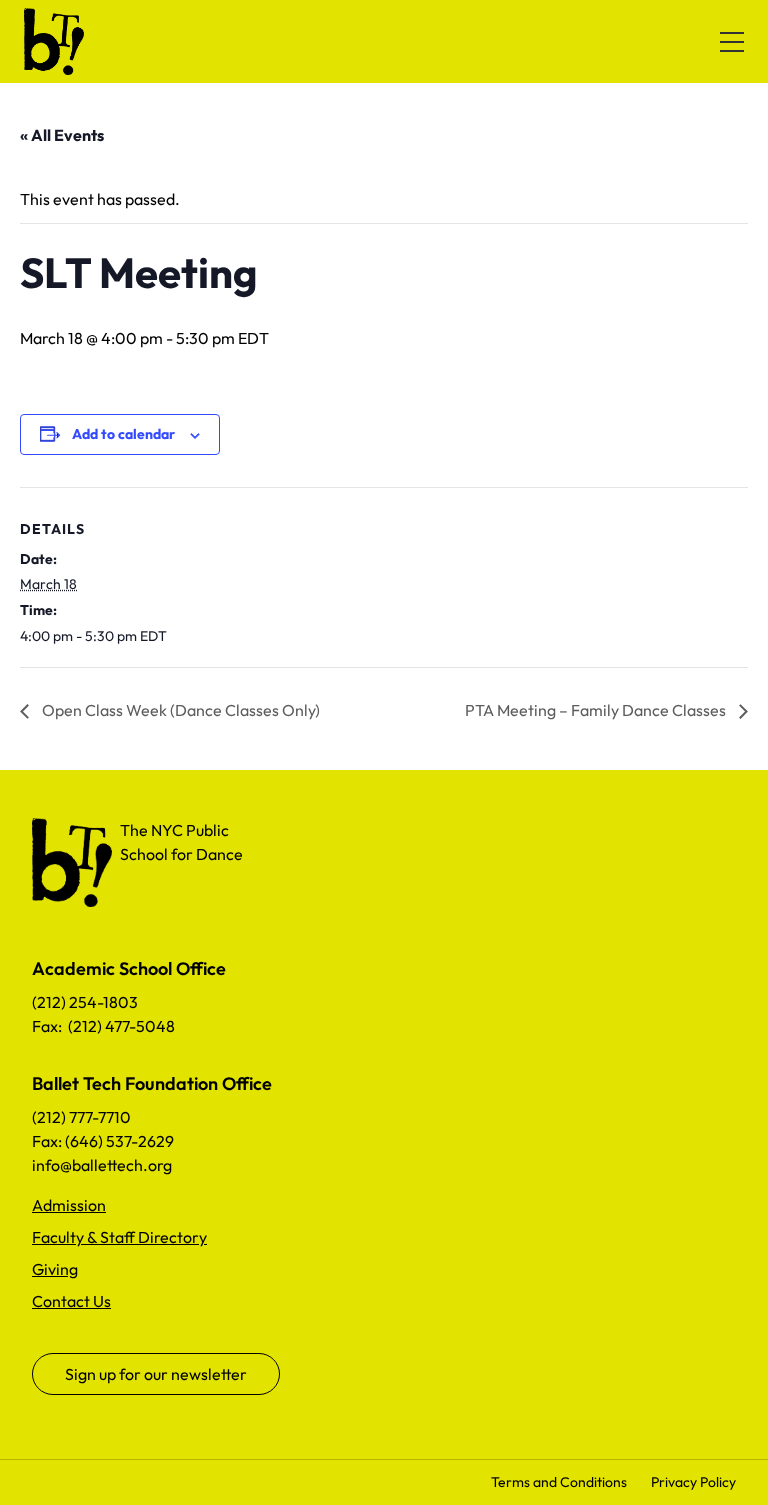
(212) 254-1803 (85, 1002)
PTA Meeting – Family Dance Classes (597, 710)
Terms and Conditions (559, 1482)
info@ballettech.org (102, 1165)
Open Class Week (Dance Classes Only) (179, 710)
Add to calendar (123, 434)
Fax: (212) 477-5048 (103, 1026)
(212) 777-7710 (81, 1117)
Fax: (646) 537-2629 (103, 1141)
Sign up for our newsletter (156, 1374)
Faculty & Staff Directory (119, 1237)
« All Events (62, 135)
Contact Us (71, 1301)
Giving (55, 1269)
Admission (69, 1205)
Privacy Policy (693, 1482)
